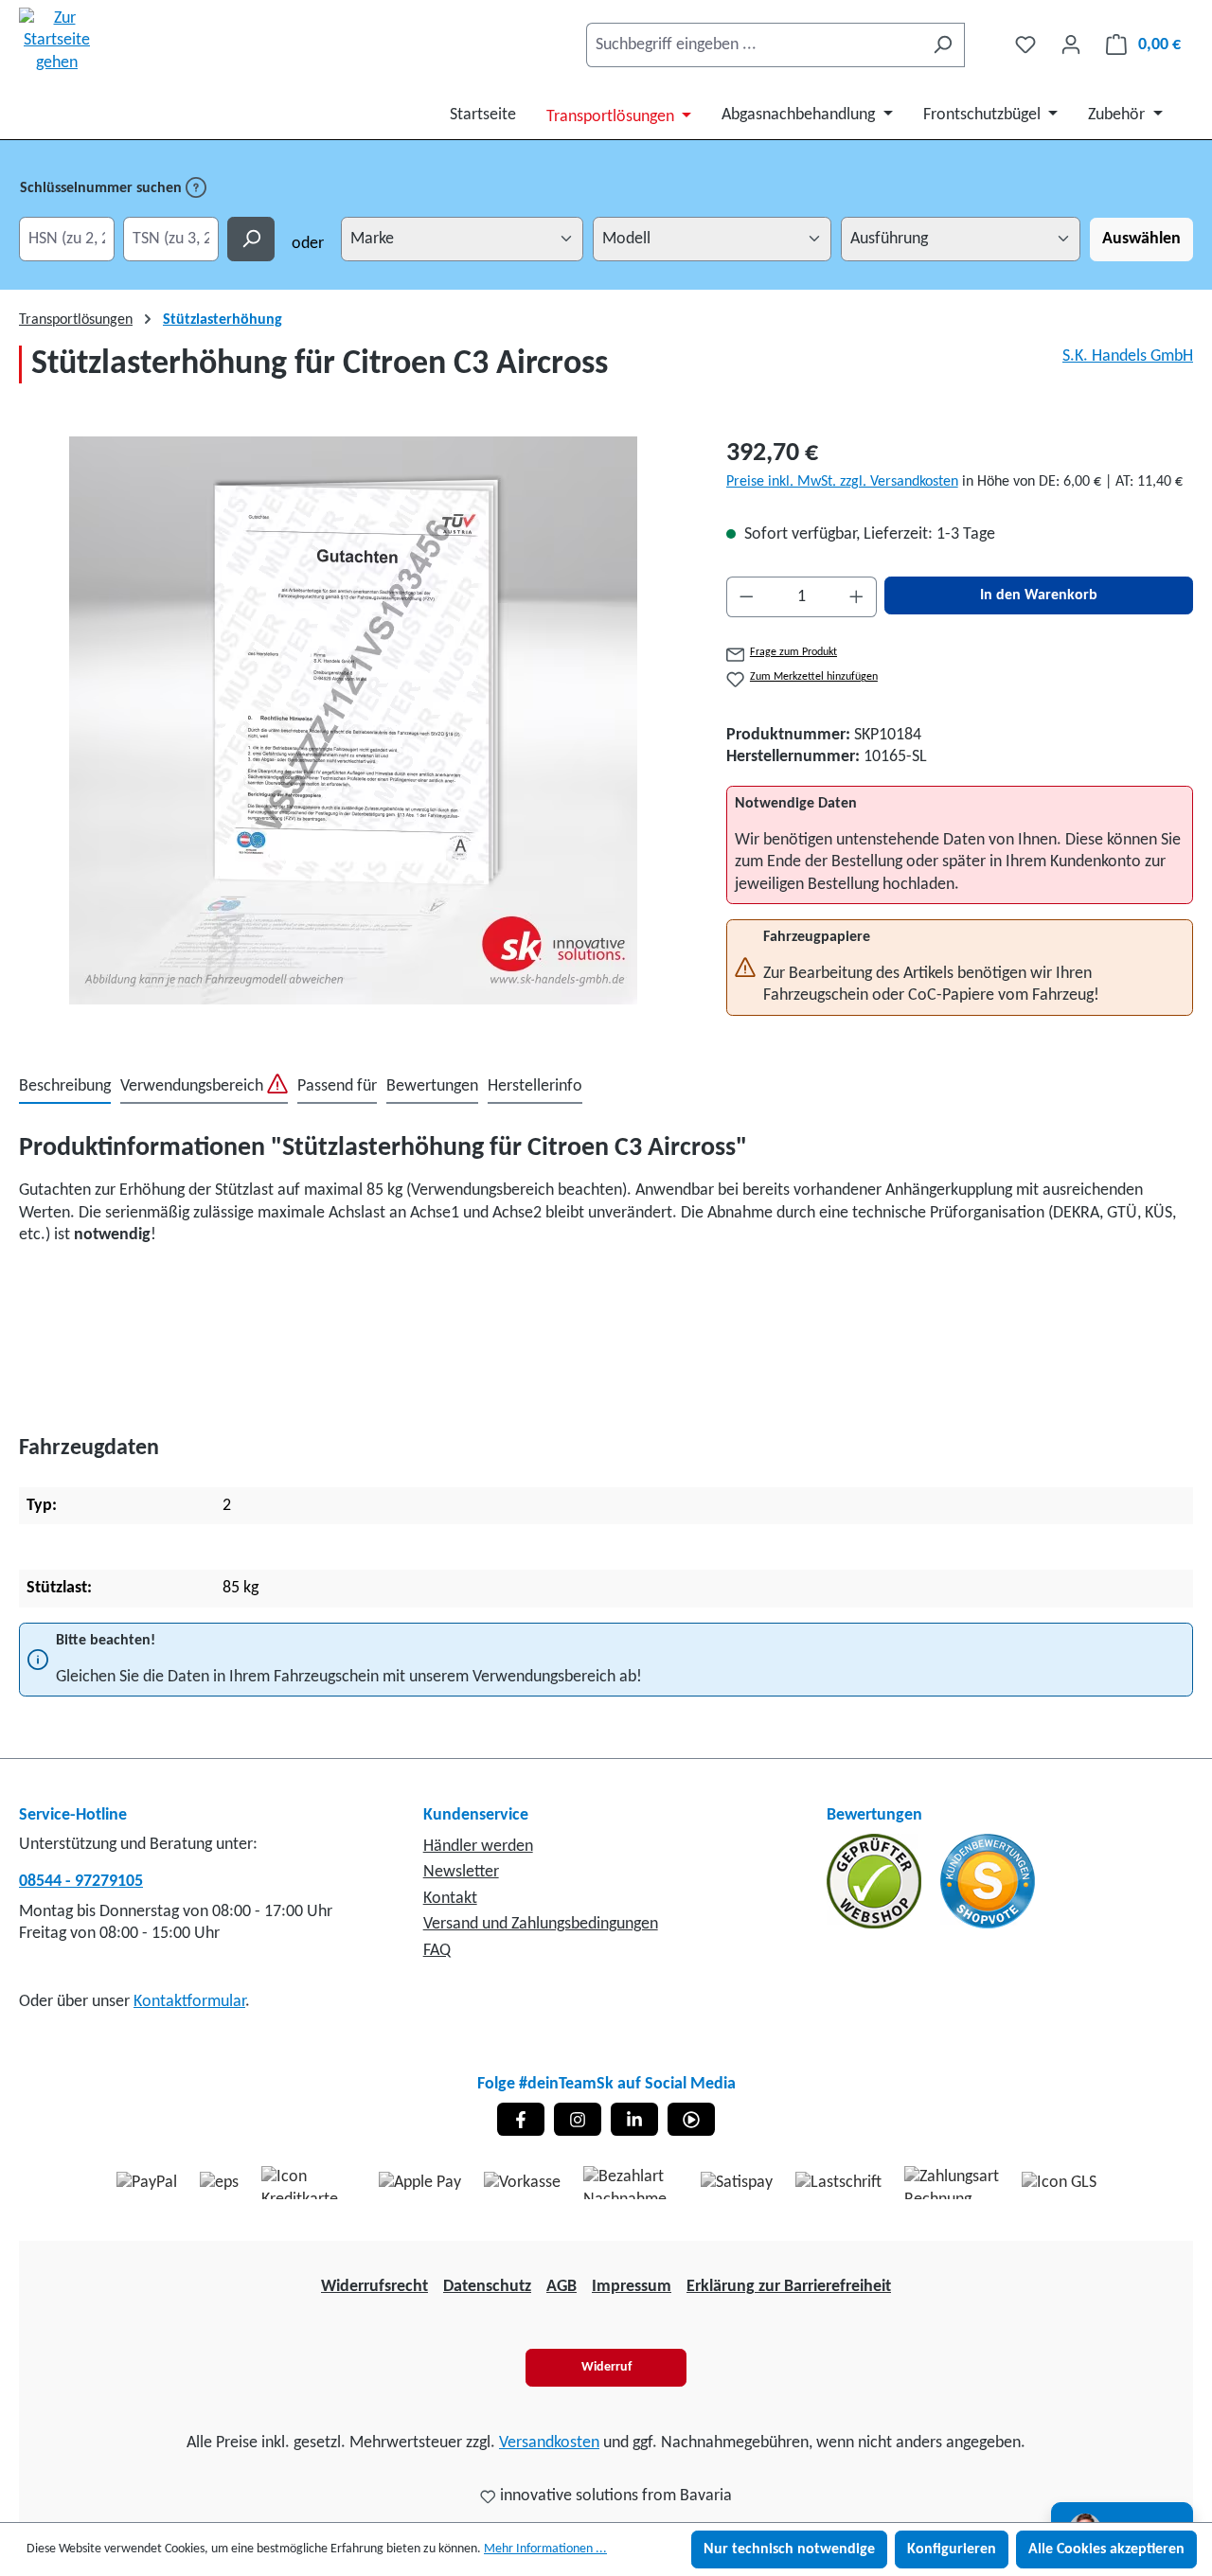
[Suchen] (943, 45)
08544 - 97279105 (81, 1882)
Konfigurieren (952, 2549)
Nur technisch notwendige (789, 2549)
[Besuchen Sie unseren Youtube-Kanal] (691, 2119)
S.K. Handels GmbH (1128, 356)
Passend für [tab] (337, 1086)
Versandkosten (549, 2443)
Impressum (632, 2287)
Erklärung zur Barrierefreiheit (789, 2287)
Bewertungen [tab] (432, 1086)
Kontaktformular (189, 2002)
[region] (354, 720)
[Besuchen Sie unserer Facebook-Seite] (521, 2119)
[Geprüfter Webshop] (876, 1881)
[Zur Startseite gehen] (57, 41)
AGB (561, 2287)
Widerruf (606, 2367)
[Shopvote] (988, 1881)
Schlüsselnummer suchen (103, 188)
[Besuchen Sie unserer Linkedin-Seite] (634, 2119)
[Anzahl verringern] (746, 597)
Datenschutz (487, 2287)
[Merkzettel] (1025, 45)
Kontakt (450, 1899)
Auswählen (1141, 239)
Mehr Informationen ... (545, 2549)
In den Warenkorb (1039, 595)
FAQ (437, 1951)
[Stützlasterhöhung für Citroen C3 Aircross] (353, 720)
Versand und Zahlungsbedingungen (541, 1924)
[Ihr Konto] (1071, 45)
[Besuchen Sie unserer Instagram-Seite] (578, 2119)
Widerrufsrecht (374, 2287)
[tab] (65, 1087)
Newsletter (461, 1872)
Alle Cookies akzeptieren (1106, 2549)
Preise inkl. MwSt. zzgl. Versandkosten (842, 482)
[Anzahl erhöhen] (857, 597)
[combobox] (754, 45)
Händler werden (478, 1847)
